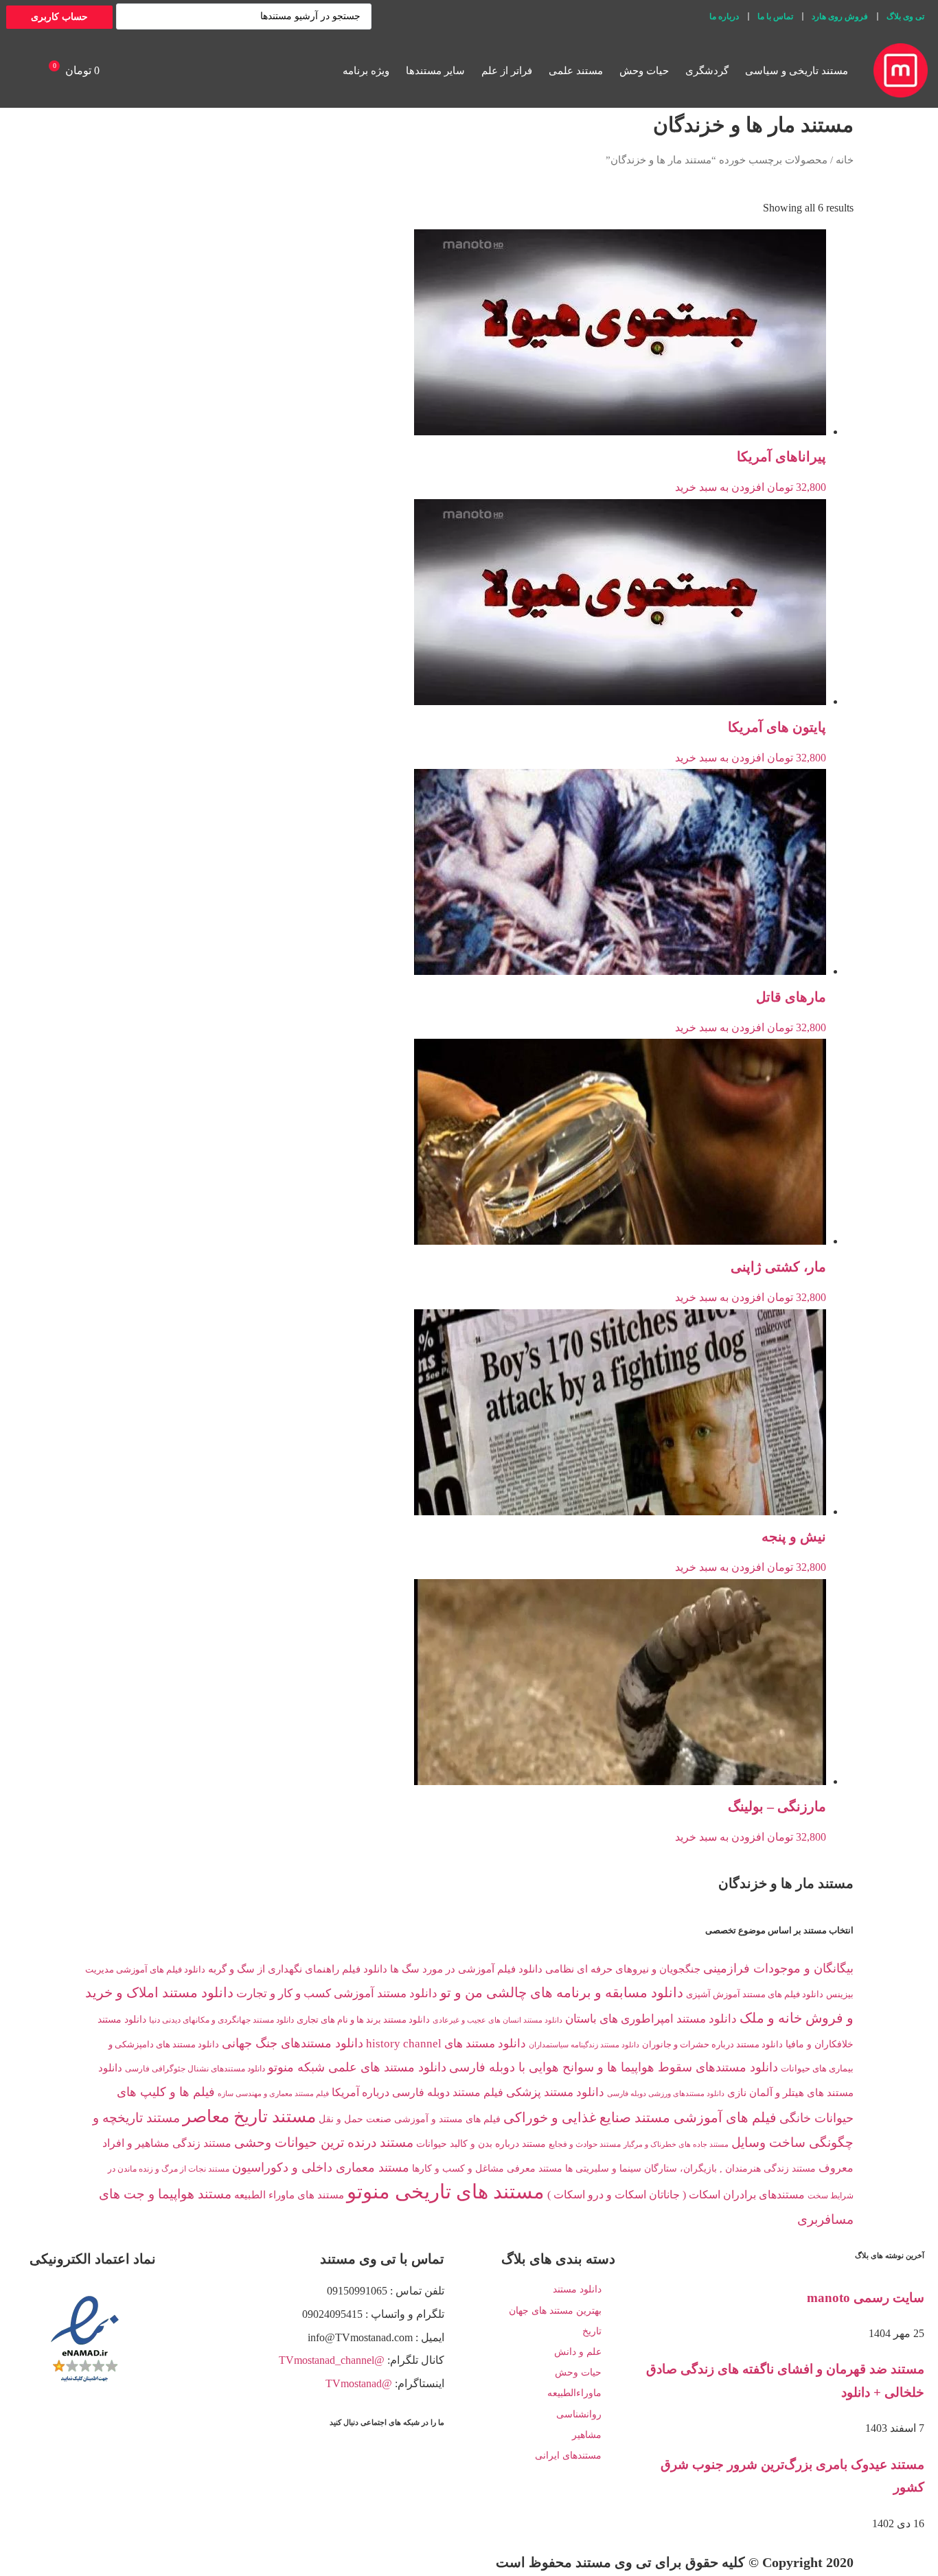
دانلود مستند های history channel (446, 2044)
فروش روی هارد (840, 16)
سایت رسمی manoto (866, 2298)
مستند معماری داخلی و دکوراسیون (321, 2167)
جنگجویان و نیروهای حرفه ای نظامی (623, 1969)
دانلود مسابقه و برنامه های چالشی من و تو (562, 1992)
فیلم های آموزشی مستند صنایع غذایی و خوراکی (640, 2117)
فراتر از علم (507, 71)
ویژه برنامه (366, 71)
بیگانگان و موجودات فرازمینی (778, 1968)
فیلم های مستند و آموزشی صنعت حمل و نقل (410, 2119)
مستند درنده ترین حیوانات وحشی (324, 2142)
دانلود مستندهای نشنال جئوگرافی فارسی (195, 2069)
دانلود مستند (577, 2289)
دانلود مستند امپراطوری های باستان (651, 2019)
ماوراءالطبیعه (574, 2393)
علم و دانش (578, 2352)
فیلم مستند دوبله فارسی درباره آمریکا (417, 2092)
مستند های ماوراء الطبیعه (289, 2195)
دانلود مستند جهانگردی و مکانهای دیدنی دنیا (221, 2020)
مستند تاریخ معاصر (249, 2116)
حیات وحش (644, 71)
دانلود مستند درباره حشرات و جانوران (712, 2045)
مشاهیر (587, 2435)
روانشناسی (579, 2414)
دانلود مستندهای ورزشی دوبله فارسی (666, 2094)
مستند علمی (576, 71)
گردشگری (707, 71)
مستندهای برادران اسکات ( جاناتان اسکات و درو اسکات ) (676, 2195)
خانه (845, 160)
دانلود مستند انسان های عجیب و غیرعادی (497, 2020)
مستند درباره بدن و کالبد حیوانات (481, 2144)
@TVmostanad (359, 2383)
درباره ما (724, 16)
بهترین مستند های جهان (555, 2311)
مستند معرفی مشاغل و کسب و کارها (487, 2168)
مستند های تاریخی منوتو (446, 2192)
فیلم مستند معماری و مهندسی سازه (273, 2093)
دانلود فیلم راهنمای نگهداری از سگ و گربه (298, 1969)
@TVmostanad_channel (332, 2360)
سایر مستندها (435, 71)
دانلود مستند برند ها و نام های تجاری (363, 2020)
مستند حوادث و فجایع (585, 2144)
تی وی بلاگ (905, 16)
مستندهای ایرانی (568, 2456)
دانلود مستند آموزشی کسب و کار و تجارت (337, 1993)
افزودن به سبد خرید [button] (720, 487)
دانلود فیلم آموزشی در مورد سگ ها (466, 1969)
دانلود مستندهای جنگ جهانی (293, 2043)
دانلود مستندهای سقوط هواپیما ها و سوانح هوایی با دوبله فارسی (614, 2067)
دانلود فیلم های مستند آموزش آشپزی (755, 1994)
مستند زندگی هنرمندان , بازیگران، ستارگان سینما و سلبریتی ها (690, 2168)
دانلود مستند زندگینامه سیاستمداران (584, 2045)
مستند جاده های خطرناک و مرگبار (676, 2144)
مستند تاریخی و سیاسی (797, 71)
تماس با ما (775, 16)
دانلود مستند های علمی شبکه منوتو (357, 2067)
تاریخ (592, 2331)
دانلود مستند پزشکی (555, 2092)
